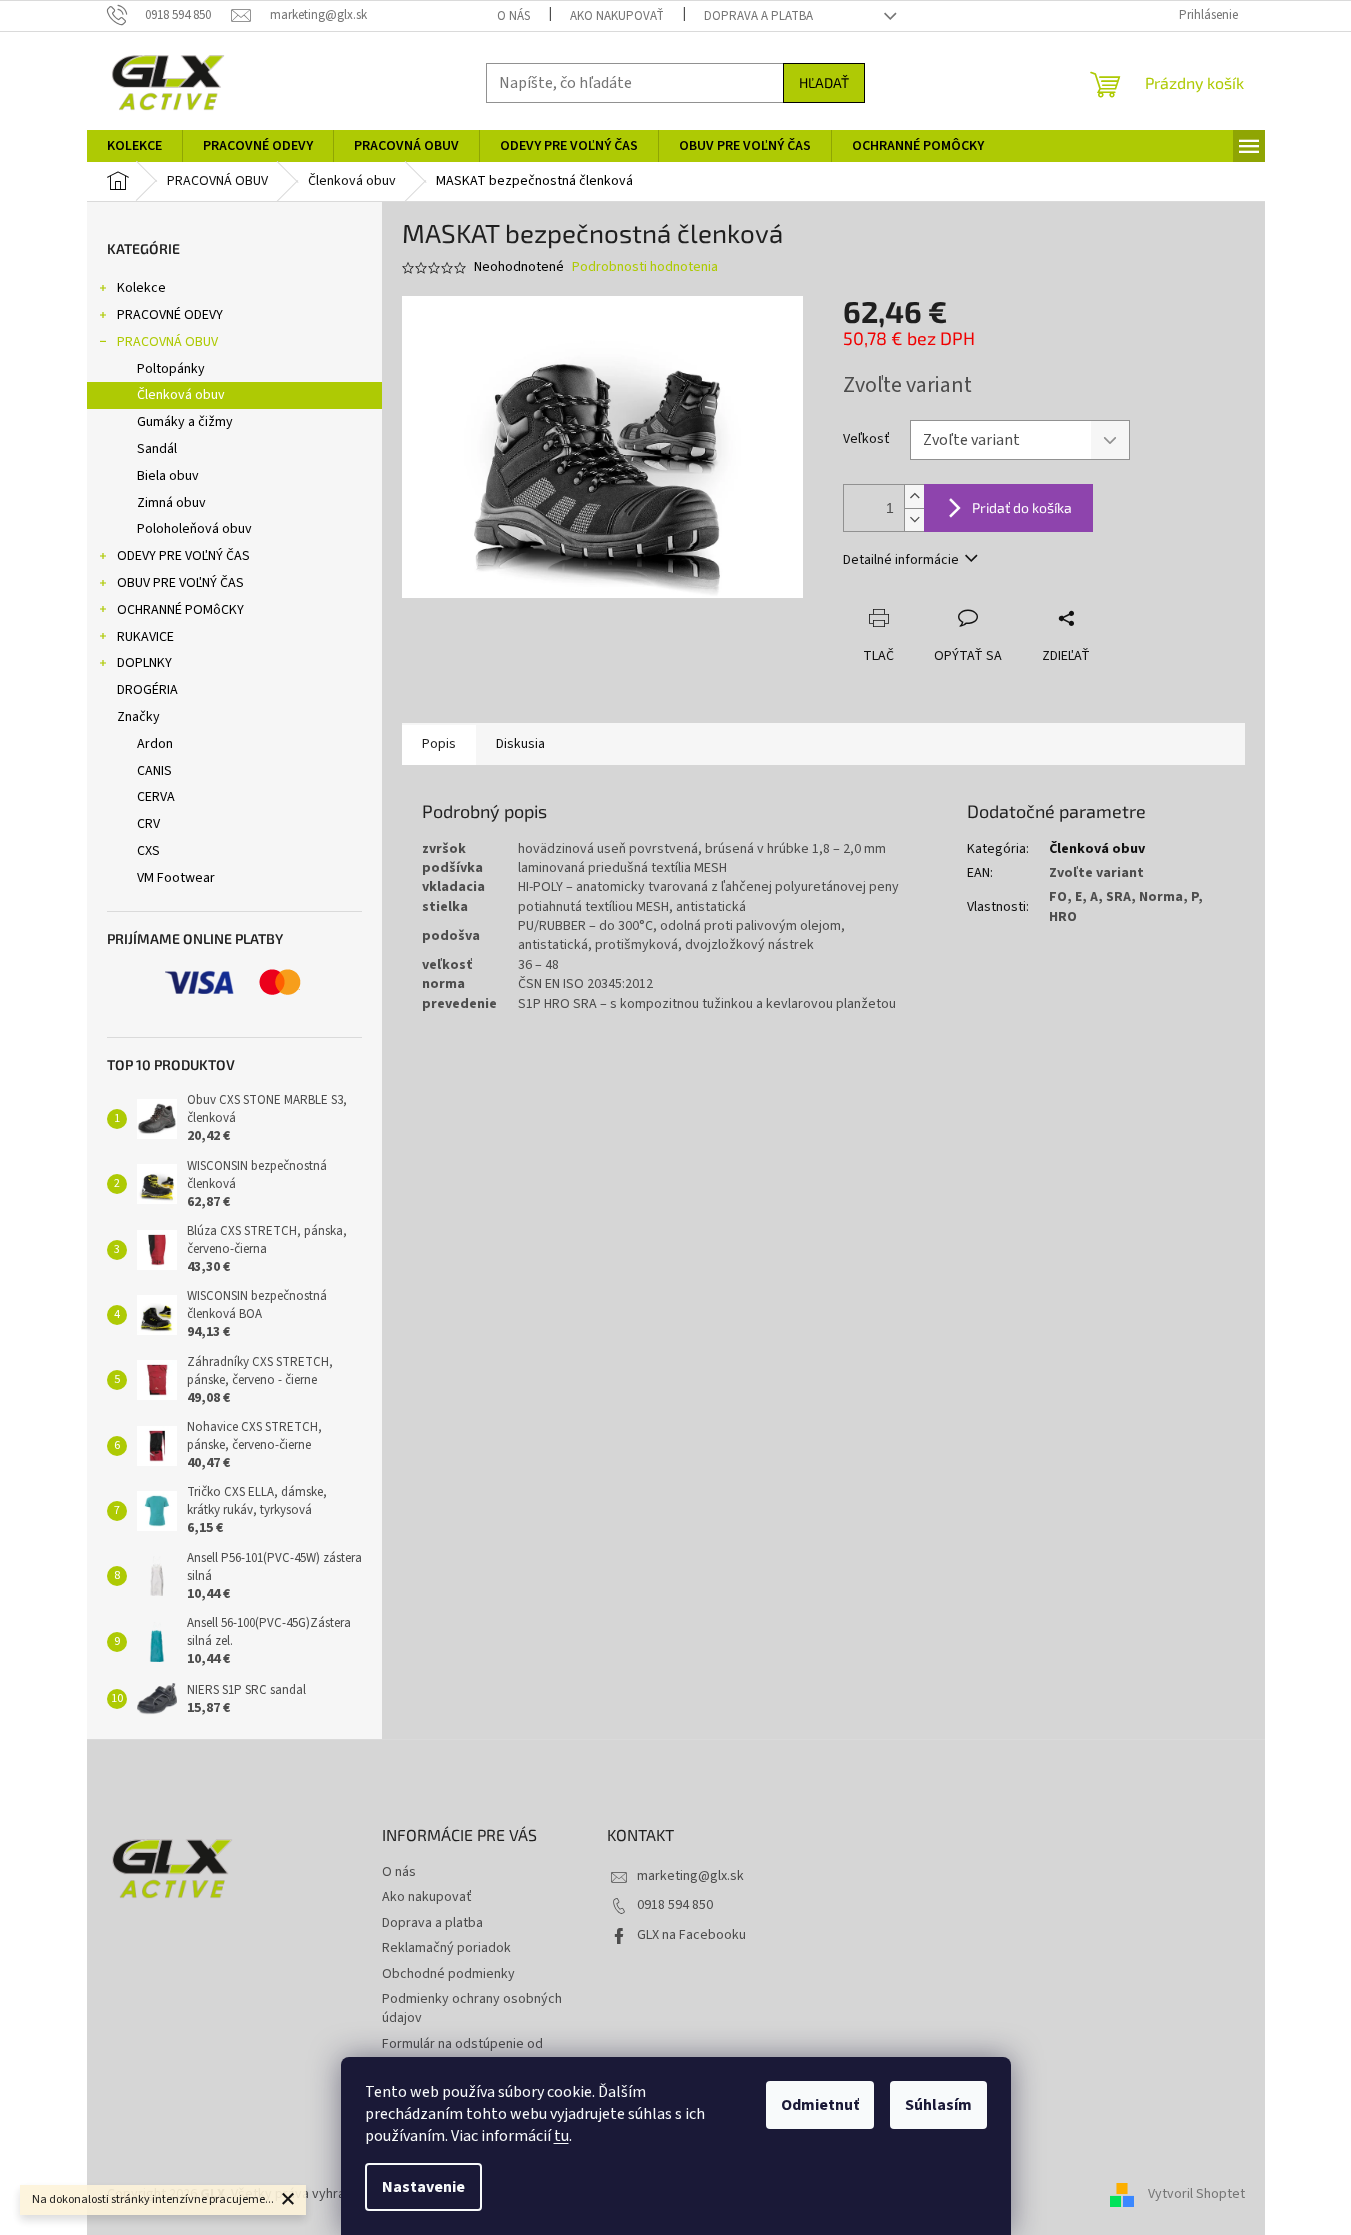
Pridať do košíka (1022, 507)
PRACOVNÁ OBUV (167, 342)
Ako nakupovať (617, 16)
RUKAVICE (145, 637)
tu (561, 2136)
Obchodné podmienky (448, 1974)
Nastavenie (423, 2187)
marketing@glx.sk (690, 1876)
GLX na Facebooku (691, 1935)
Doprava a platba (758, 16)
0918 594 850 (675, 1905)
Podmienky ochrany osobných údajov (472, 2008)
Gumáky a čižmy (185, 422)
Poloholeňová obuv (194, 529)
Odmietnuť (820, 2105)
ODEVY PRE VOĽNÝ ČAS (183, 556)
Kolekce (141, 288)
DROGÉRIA (147, 690)
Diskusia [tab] (520, 744)
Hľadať (824, 82)
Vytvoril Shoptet (1196, 2194)
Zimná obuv (171, 503)
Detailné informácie (901, 560)
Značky (138, 717)
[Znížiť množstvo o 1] (914, 519)
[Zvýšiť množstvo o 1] (914, 496)
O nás (513, 16)
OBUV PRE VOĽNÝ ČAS (180, 583)
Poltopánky (171, 369)
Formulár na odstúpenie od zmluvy (462, 2053)
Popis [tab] (439, 744)
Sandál (157, 449)
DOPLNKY (144, 663)
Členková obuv (181, 395)
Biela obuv (168, 476)
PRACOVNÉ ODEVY (170, 315)
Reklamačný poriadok (446, 1948)
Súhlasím (938, 2105)
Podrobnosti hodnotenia (645, 267)
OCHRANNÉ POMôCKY (180, 610)
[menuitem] (134, 146)
